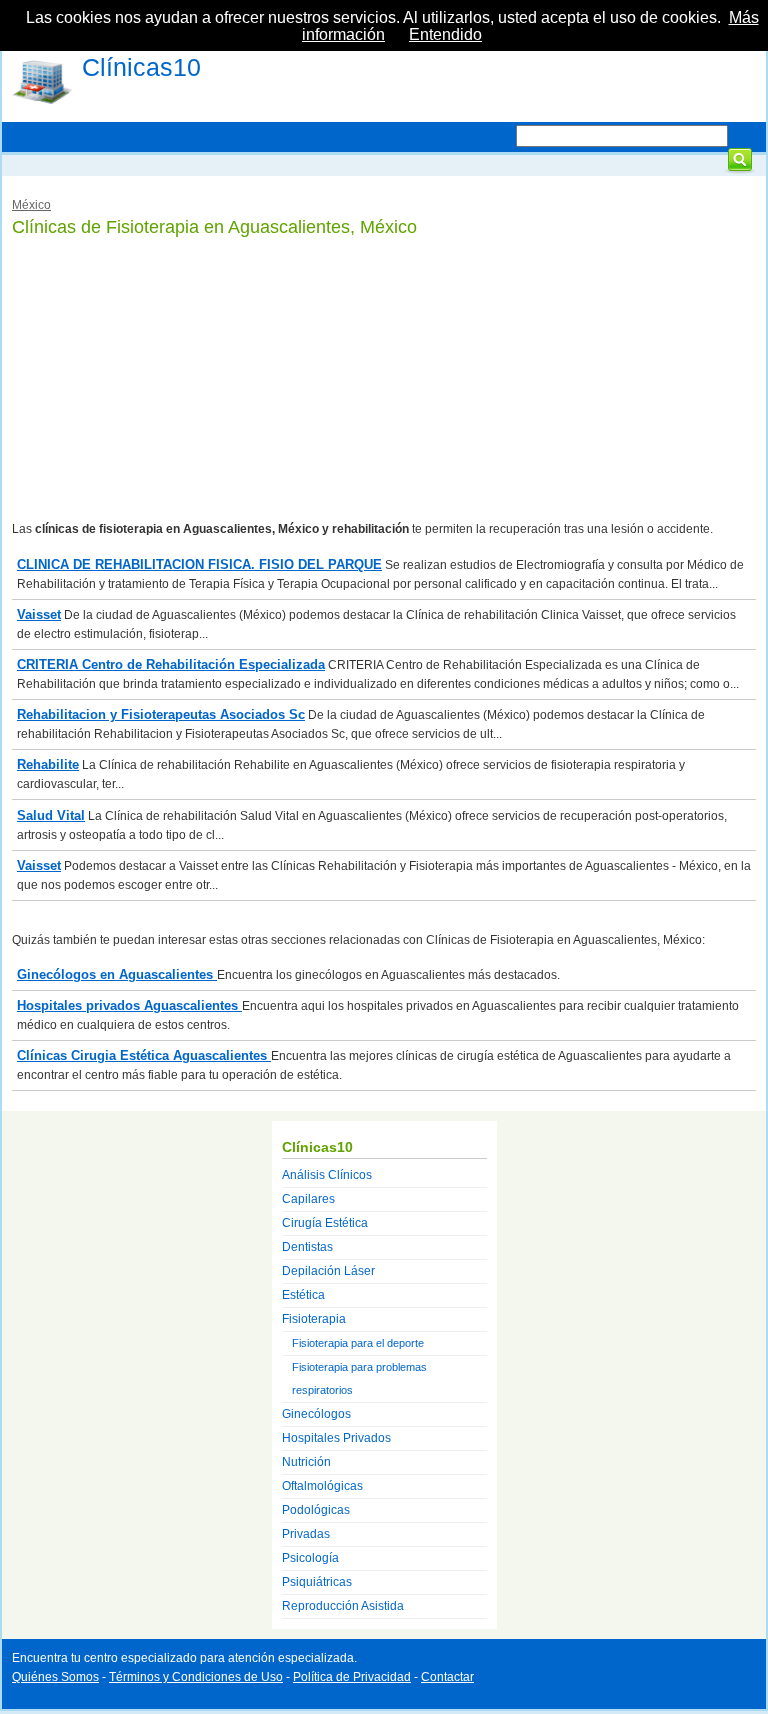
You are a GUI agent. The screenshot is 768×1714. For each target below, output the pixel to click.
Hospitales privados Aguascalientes (129, 1005)
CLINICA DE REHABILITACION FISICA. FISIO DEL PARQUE (199, 564)
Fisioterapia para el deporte (358, 1343)
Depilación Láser (328, 1271)
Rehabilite (48, 764)
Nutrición (306, 1462)
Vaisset (39, 614)
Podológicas (316, 1510)
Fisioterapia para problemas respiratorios (359, 1378)
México (31, 205)
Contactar (447, 1677)
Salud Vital (51, 815)
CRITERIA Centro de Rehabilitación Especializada (171, 664)
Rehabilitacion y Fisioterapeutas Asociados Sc (161, 714)
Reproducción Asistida (343, 1606)
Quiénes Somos (55, 1677)
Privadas (306, 1534)
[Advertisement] (384, 380)
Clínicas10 (141, 67)
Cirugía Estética (325, 1223)
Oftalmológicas (322, 1486)
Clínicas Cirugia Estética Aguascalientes (144, 1055)
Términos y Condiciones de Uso (196, 1677)
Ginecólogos (316, 1414)
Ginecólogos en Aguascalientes (117, 974)
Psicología (310, 1558)
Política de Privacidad (352, 1677)
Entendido (445, 34)
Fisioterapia (314, 1319)
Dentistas (307, 1247)
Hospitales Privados (336, 1438)
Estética (303, 1295)
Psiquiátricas (317, 1582)
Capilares (308, 1199)
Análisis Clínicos (327, 1175)
